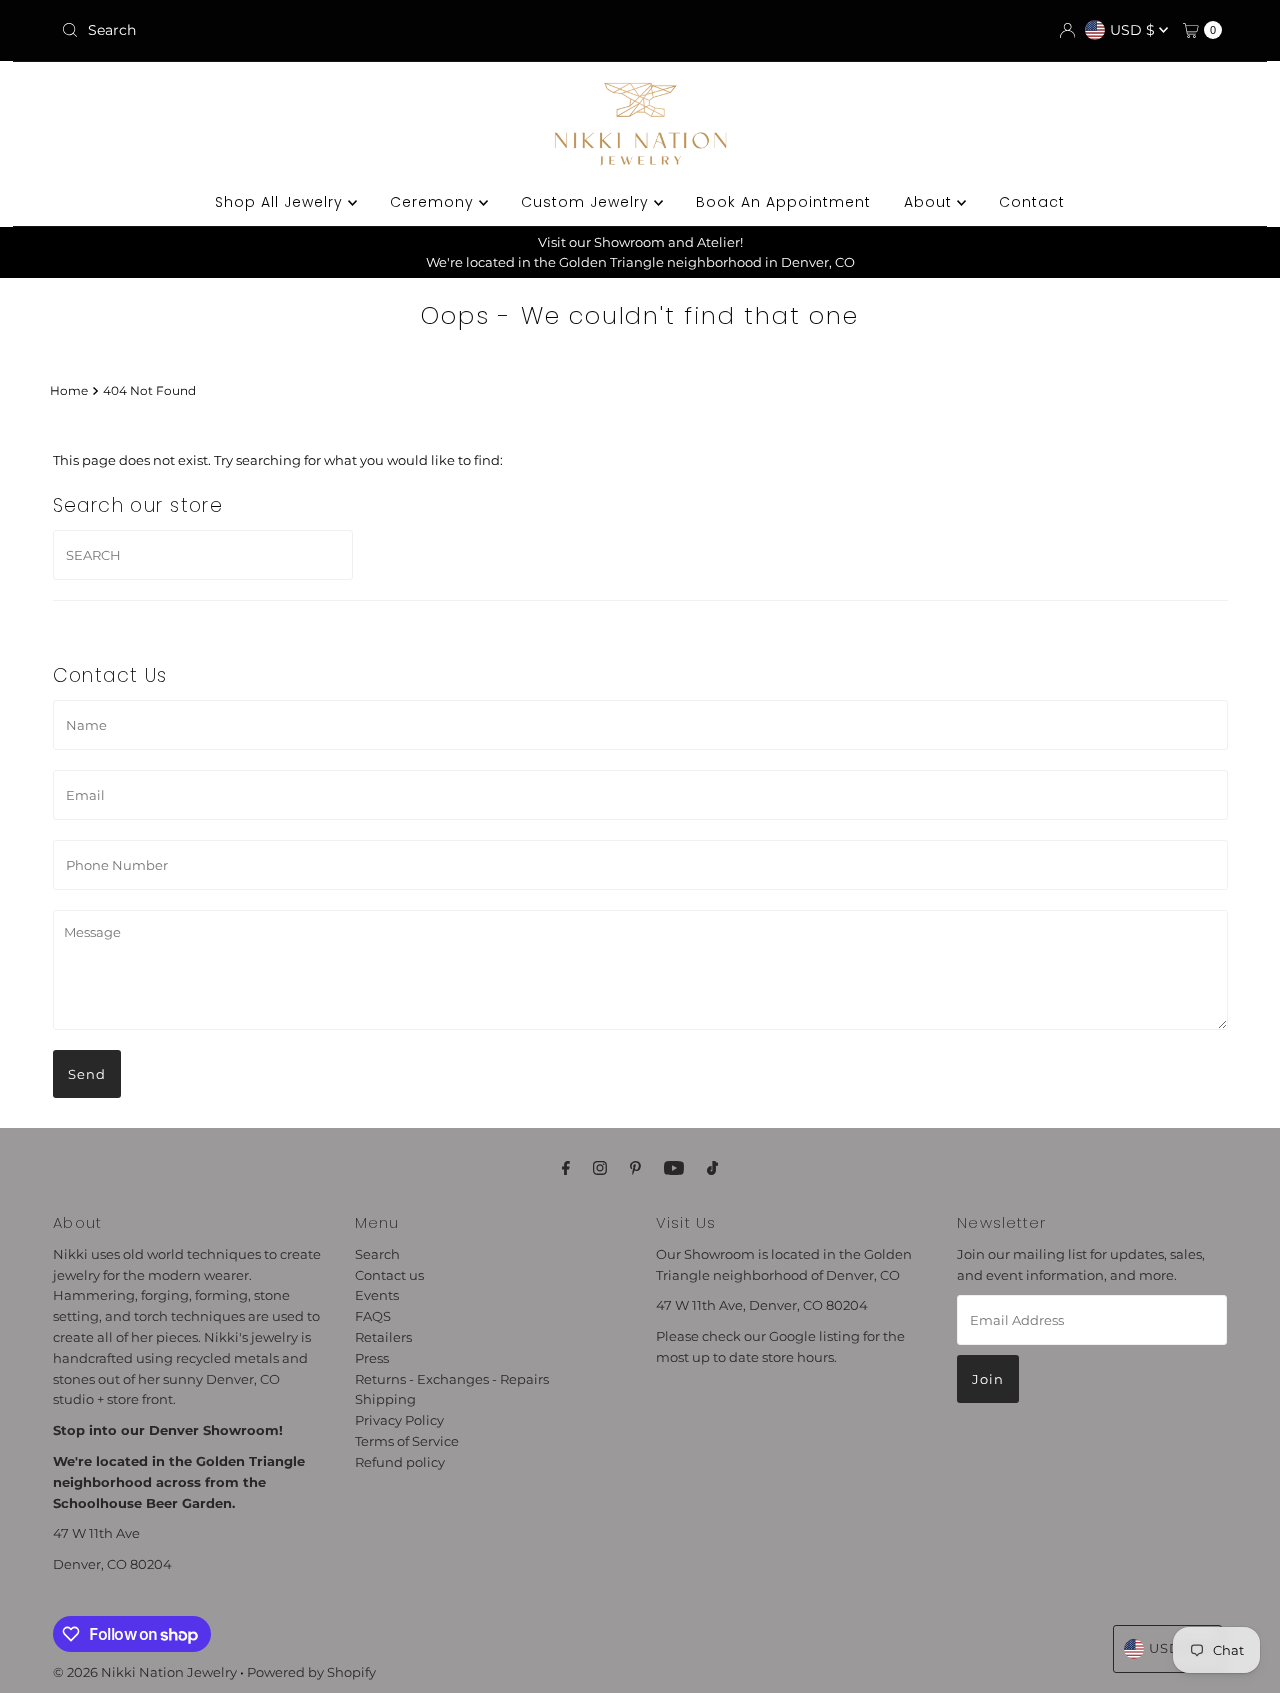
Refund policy (400, 1461)
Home (69, 391)
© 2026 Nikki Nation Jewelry (145, 1672)
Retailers (383, 1337)
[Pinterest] (635, 1168)
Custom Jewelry (587, 202)
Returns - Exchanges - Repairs (452, 1378)
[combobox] (243, 30)
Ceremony (434, 202)
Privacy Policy (399, 1420)
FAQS (373, 1316)
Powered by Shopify (311, 1672)
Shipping (385, 1399)
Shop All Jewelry (281, 202)
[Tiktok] (712, 1168)
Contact (1032, 202)
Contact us (389, 1274)
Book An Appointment (783, 202)
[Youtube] (674, 1168)
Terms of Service (407, 1441)
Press (372, 1358)
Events (377, 1295)
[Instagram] (600, 1168)
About (930, 202)
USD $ (1134, 30)
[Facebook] (566, 1168)
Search (377, 1254)
